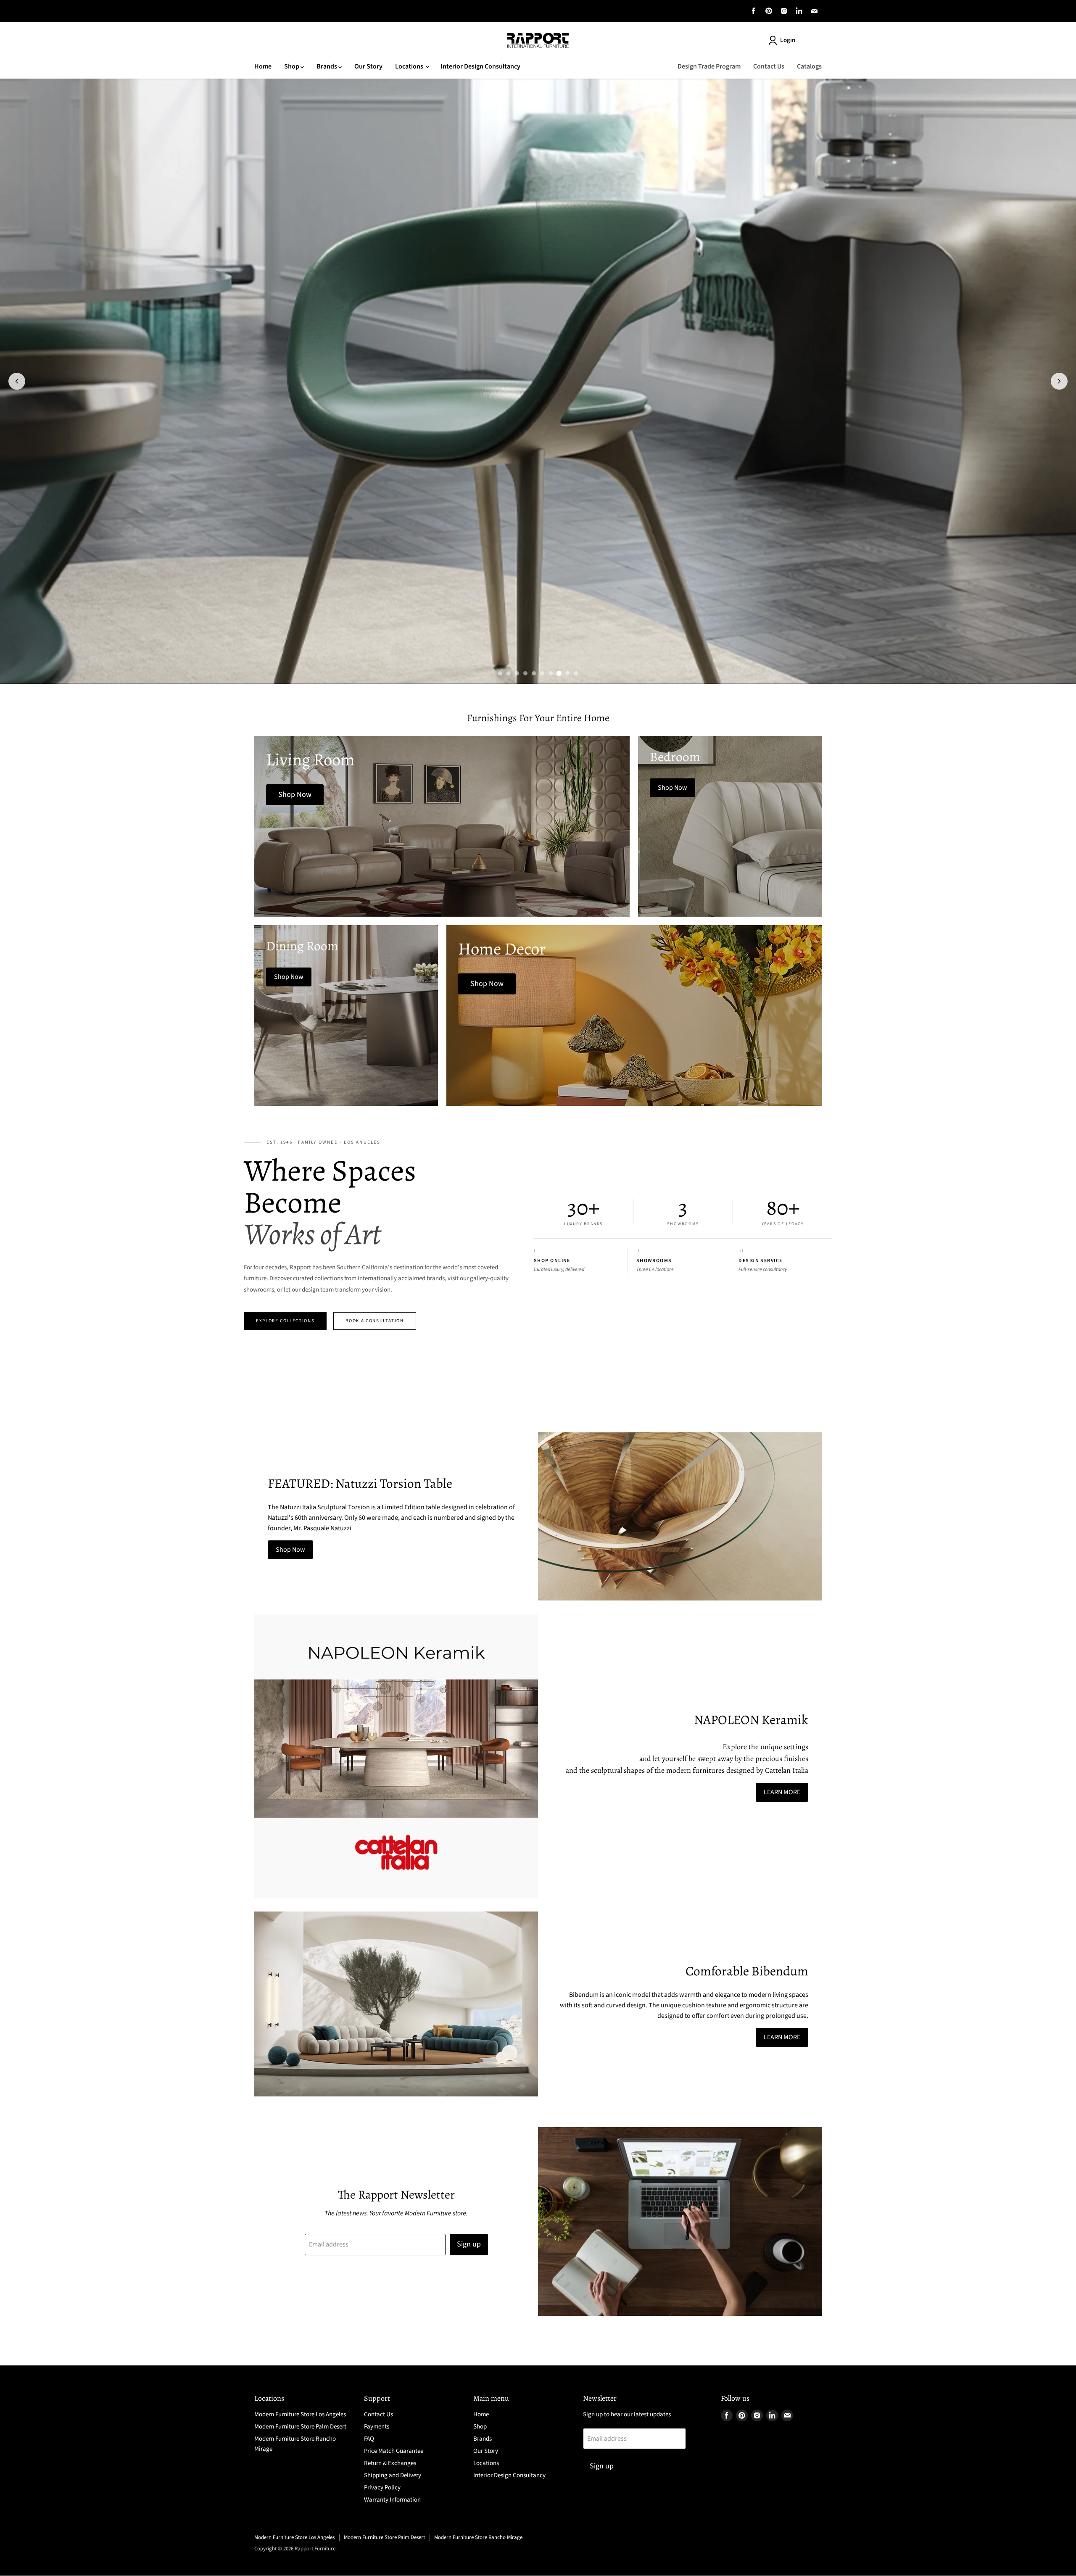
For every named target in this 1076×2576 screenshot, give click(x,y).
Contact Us (769, 66)
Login (788, 40)
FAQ (369, 2439)
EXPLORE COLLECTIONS (285, 1321)
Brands (327, 66)
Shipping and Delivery (393, 2475)
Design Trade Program (709, 66)
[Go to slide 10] (576, 673)
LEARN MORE (782, 1792)
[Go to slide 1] (500, 673)
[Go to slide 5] (534, 673)
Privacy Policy (382, 2488)
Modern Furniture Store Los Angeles (300, 2414)
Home (263, 66)
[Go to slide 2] (509, 673)
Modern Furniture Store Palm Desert (300, 2427)
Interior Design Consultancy (480, 66)
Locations (410, 66)
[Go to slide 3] (517, 673)
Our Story (368, 66)
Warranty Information (392, 2500)
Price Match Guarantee (394, 2451)
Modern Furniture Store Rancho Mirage (478, 2537)
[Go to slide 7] (551, 673)
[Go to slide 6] (542, 673)
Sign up (469, 2244)
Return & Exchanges (390, 2463)
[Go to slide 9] (567, 673)
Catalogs (809, 66)
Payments (377, 2427)
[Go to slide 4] (525, 673)
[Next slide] (1059, 381)
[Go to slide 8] (559, 673)
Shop (292, 66)
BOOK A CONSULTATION (374, 1321)
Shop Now (290, 1550)
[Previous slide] (17, 381)
